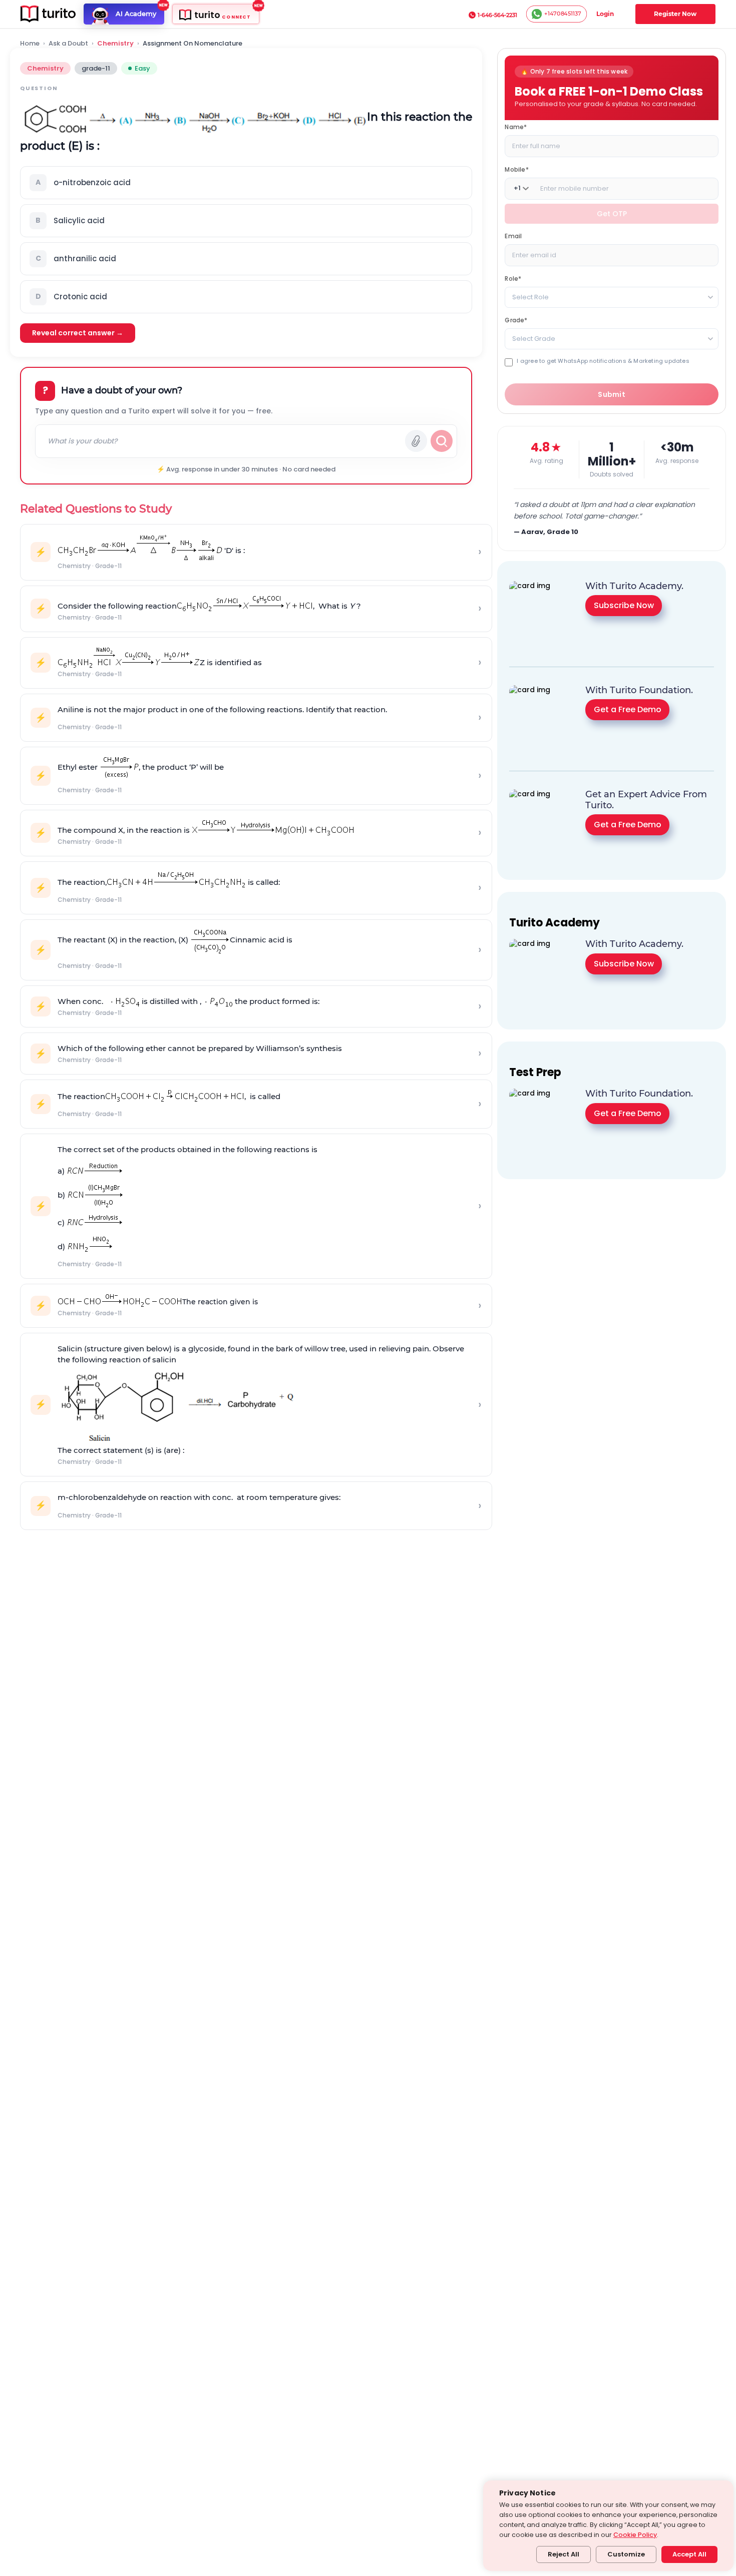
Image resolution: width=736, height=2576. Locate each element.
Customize (626, 2554)
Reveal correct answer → (78, 333)
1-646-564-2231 (497, 15)
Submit (612, 394)
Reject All (564, 2554)
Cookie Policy (635, 2535)
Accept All (689, 2554)
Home (30, 44)
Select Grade (534, 338)
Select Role (530, 297)
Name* (516, 126)
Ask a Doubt (68, 44)
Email (513, 235)
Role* (513, 278)
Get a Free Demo (628, 709)
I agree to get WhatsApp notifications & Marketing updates (603, 361)
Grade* (516, 320)
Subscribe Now (624, 605)
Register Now (675, 14)
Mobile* (516, 169)
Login (605, 14)
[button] (246, 183)
